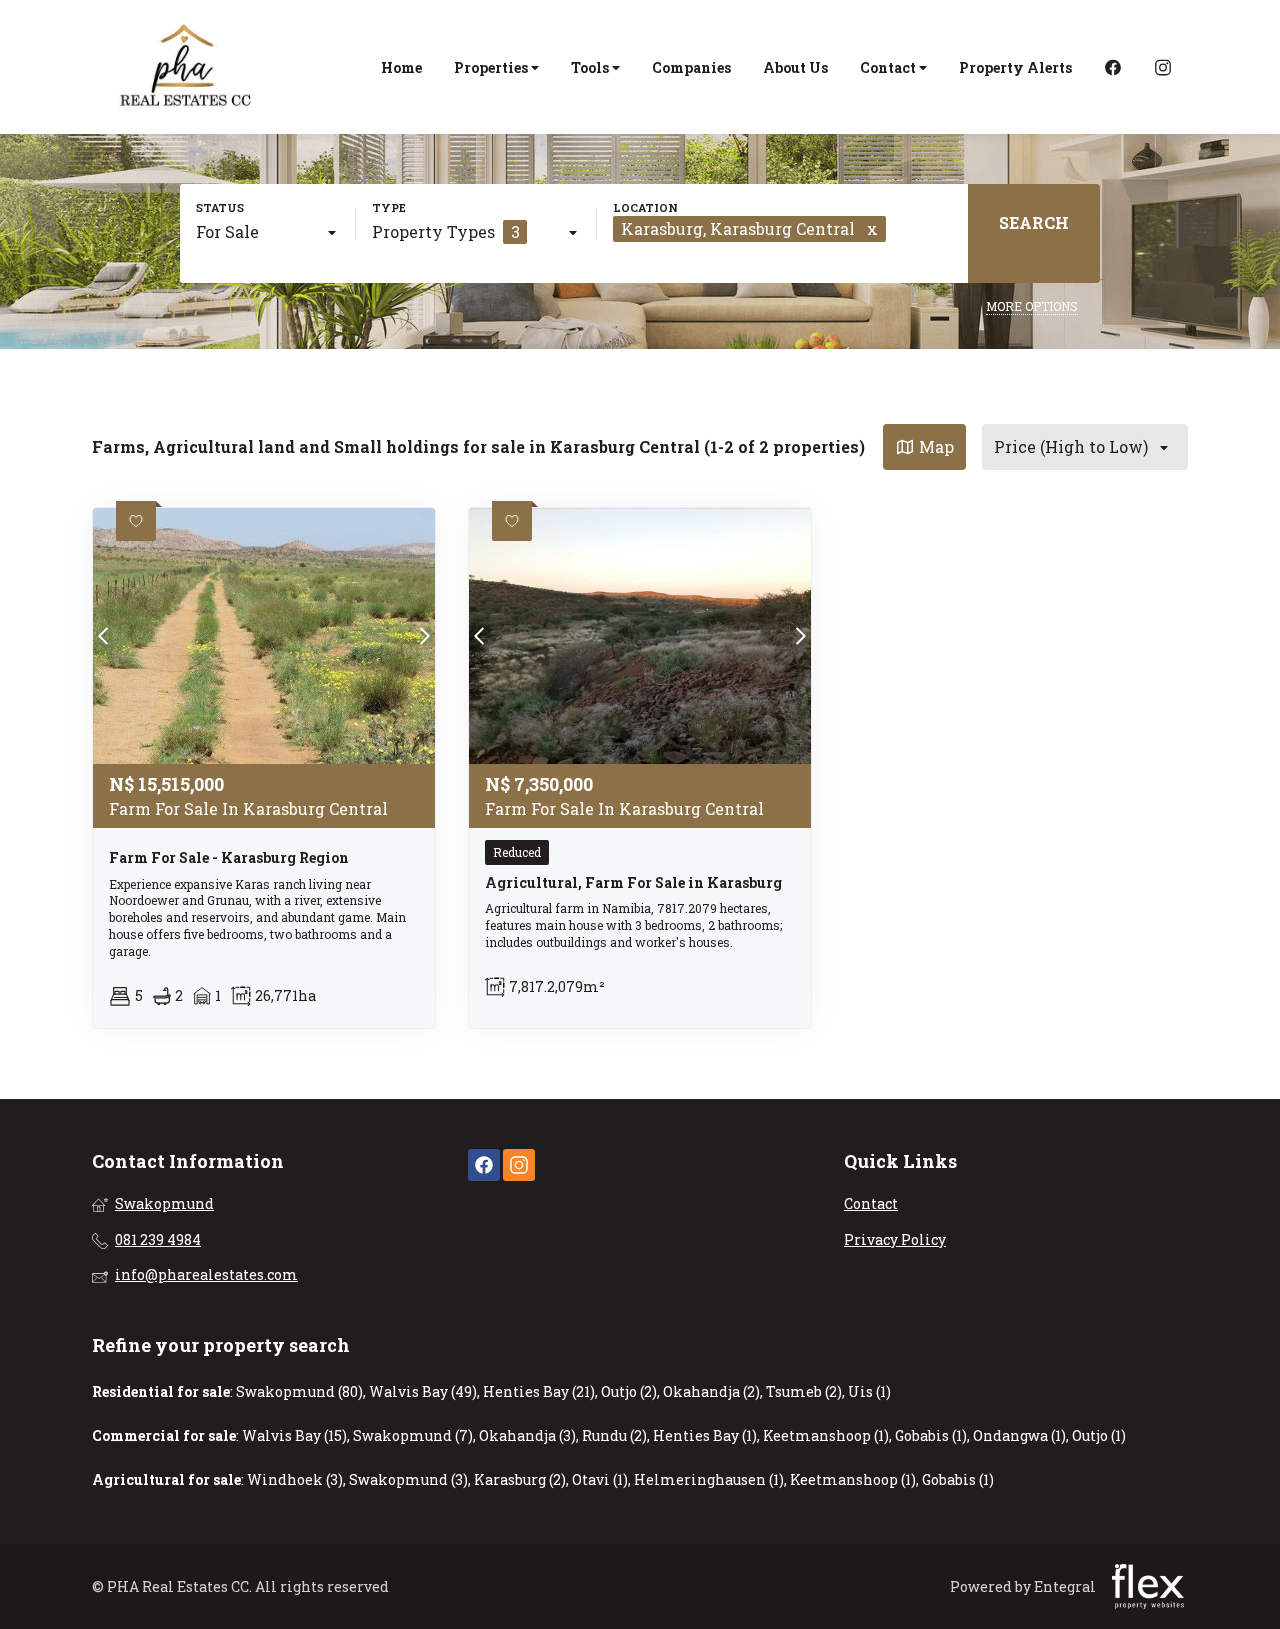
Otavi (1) (600, 1479)
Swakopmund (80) (299, 1391)
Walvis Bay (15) (294, 1435)
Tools (591, 67)
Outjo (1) (1099, 1435)
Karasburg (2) (520, 1479)
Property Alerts (1015, 67)
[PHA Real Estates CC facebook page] (484, 1165)
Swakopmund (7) (413, 1435)
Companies (691, 67)
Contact (889, 67)
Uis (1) (869, 1391)
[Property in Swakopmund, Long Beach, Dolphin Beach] (187, 67)
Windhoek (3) (295, 1479)
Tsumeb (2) (804, 1391)
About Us (795, 67)
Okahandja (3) (527, 1435)
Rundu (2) (614, 1435)
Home (401, 67)
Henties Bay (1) (705, 1435)
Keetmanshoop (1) (826, 1435)
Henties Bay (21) (539, 1391)
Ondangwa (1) (1019, 1435)
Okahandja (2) (711, 1391)
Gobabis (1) (931, 1435)
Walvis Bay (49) (423, 1391)
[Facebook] (1113, 67)
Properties (492, 67)
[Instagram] (1163, 67)
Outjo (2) (629, 1391)
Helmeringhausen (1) (709, 1479)
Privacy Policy (895, 1239)
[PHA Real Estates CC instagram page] (519, 1165)
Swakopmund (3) (408, 1479)
